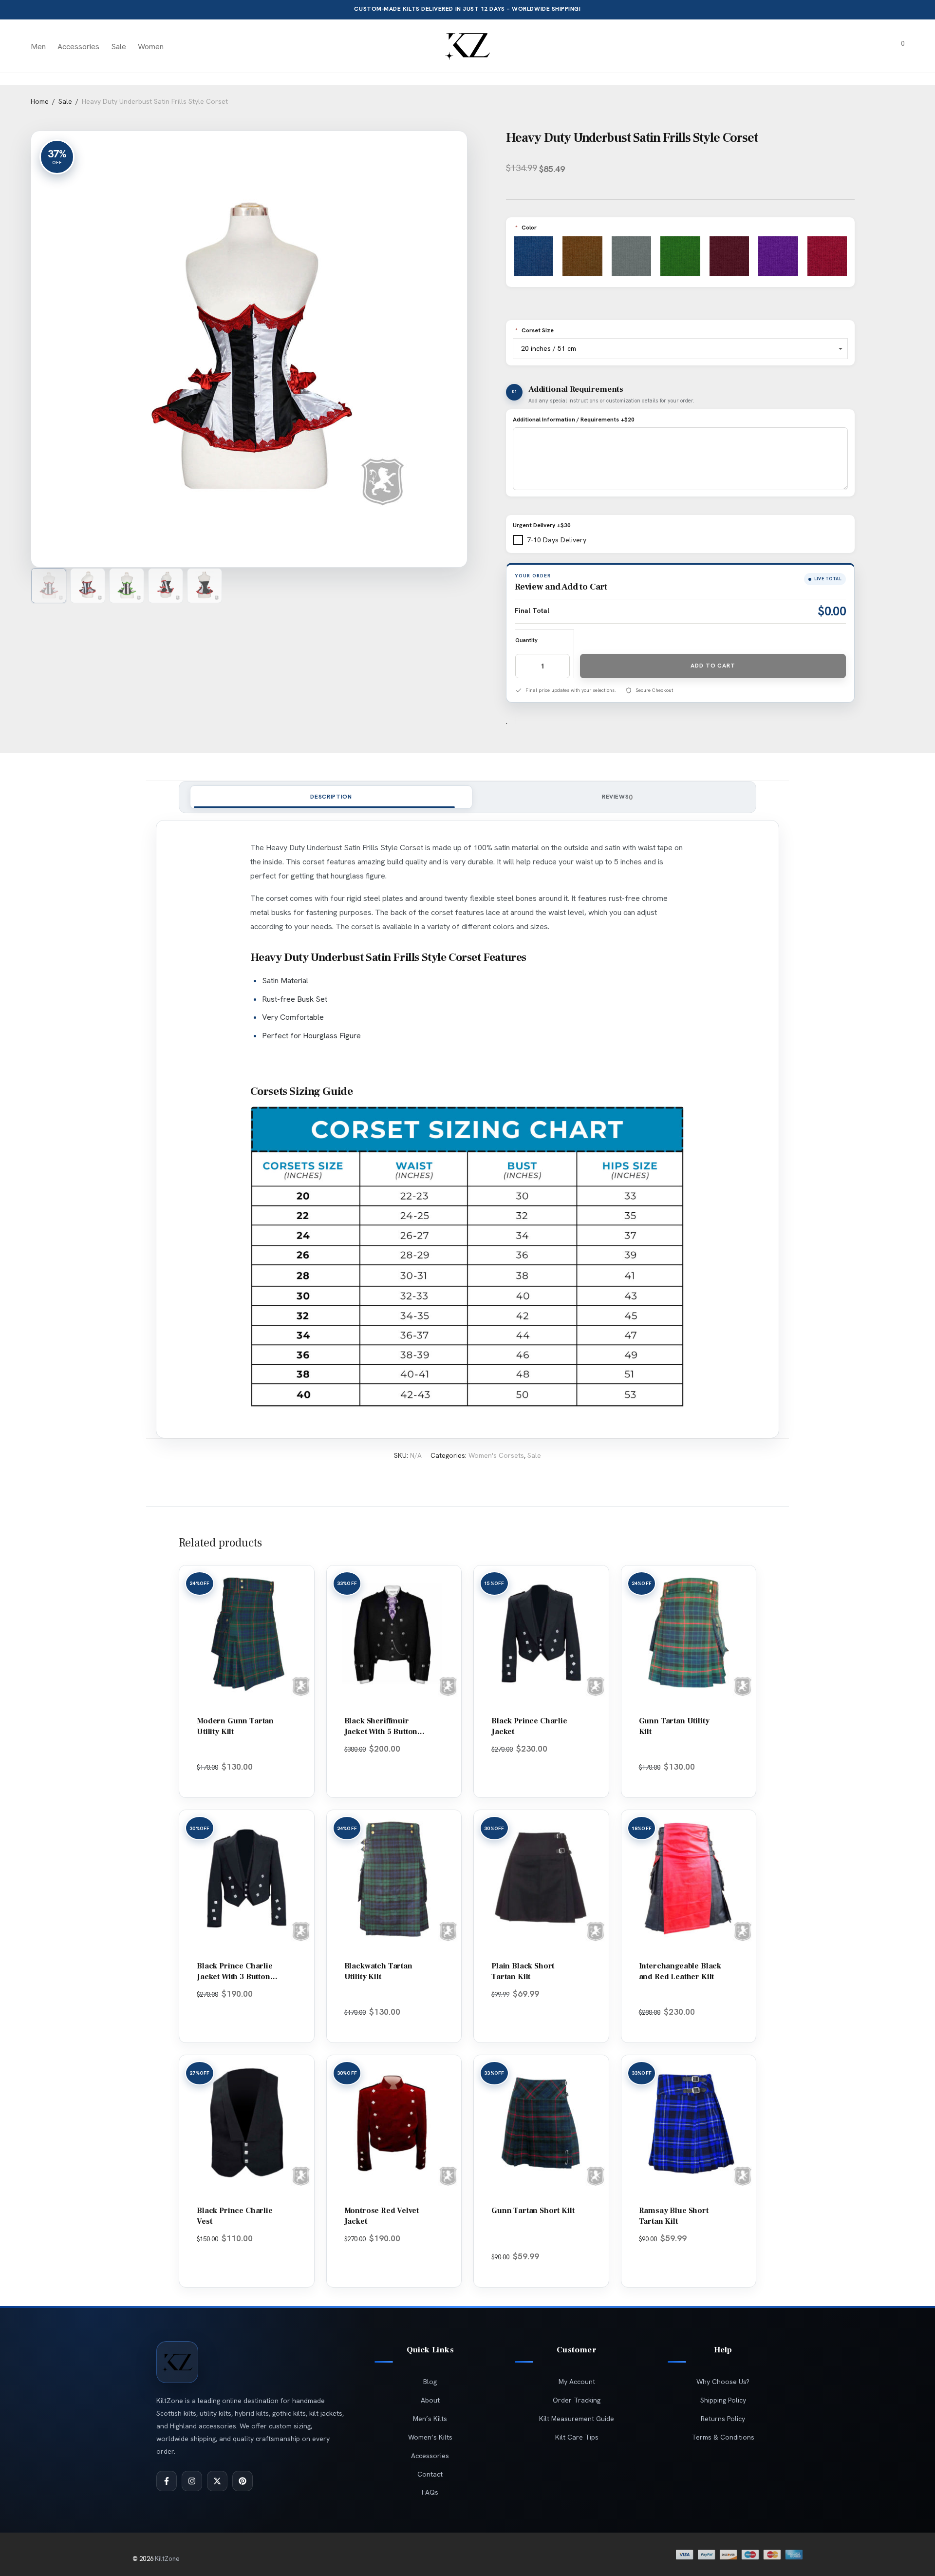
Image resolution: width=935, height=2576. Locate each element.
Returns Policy (723, 2419)
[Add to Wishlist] (511, 720)
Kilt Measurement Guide (577, 2419)
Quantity (526, 640)
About (430, 2400)
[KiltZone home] (177, 2362)
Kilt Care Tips (577, 2437)
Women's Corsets (496, 1455)
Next (455, 342)
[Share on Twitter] (541, 721)
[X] (217, 2481)
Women (151, 47)
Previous (86, 342)
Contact (430, 2474)
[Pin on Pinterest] (555, 721)
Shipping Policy (723, 2400)
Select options (243, 1780)
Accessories (78, 47)
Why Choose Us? (723, 2382)
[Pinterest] (243, 2481)
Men (38, 47)
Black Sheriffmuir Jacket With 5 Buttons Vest (383, 1732)
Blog (430, 2382)
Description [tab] (331, 797)
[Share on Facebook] (527, 721)
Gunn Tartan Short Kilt (533, 2211)
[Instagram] (192, 2481)
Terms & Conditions (723, 2437)
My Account (577, 2382)
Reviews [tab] (617, 797)
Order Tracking (577, 2400)
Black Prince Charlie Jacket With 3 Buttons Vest (235, 1977)
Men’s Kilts (430, 2419)
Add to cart (713, 666)
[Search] (843, 47)
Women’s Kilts (430, 2437)
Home (40, 101)
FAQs (430, 2492)
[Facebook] (167, 2481)
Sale (119, 47)
